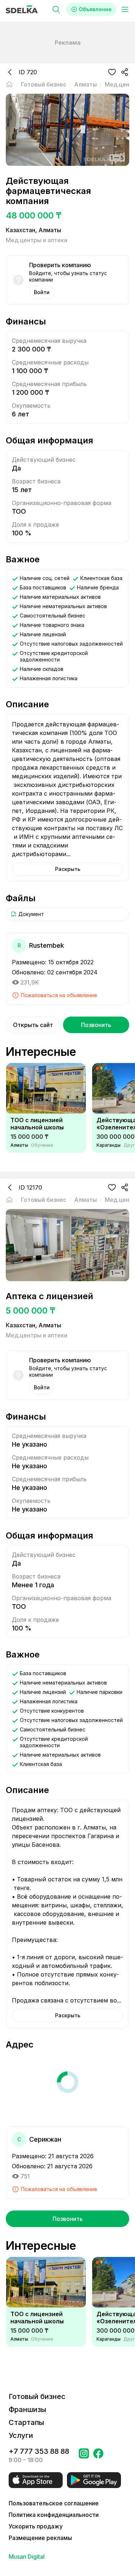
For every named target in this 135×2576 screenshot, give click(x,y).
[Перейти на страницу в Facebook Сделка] (98, 2456)
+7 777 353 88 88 (39, 2451)
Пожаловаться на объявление (59, 995)
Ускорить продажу (36, 2526)
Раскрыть (68, 869)
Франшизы (28, 2409)
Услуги (21, 2435)
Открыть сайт (33, 1025)
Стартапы (26, 2422)
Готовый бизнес (37, 2396)
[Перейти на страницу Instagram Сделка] (84, 2456)
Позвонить (96, 1025)
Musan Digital (27, 2557)
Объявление (95, 9)
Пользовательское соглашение (54, 2503)
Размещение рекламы (40, 2538)
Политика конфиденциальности (54, 2515)
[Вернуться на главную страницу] (9, 84)
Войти (42, 292)
